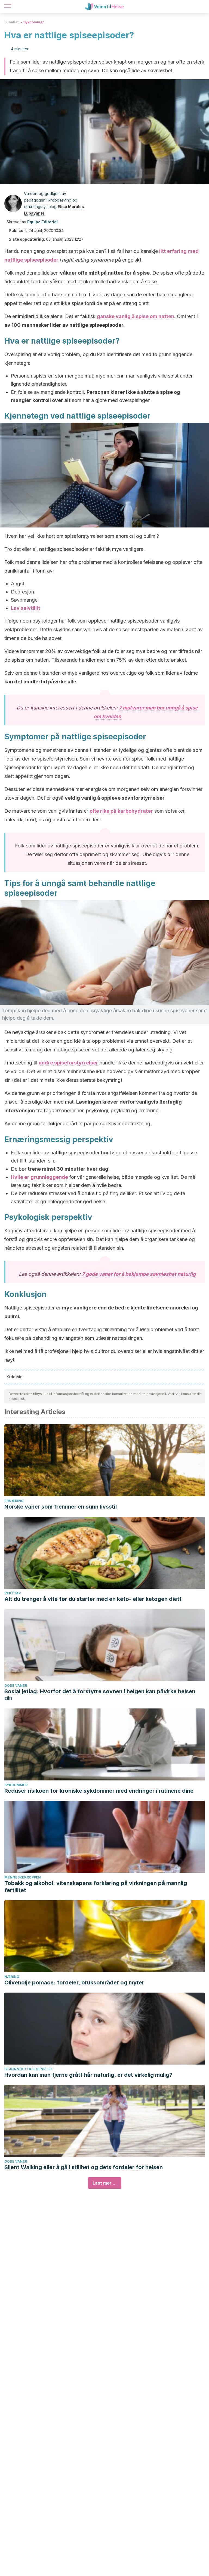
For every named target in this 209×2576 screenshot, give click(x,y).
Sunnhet (11, 22)
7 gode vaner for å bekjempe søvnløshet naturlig (139, 1274)
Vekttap (13, 1593)
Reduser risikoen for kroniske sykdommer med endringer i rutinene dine (99, 1791)
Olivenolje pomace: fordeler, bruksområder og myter (74, 1983)
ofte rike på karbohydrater (121, 811)
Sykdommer (34, 22)
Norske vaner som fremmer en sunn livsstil (61, 1507)
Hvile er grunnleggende (39, 1177)
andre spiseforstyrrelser (68, 1063)
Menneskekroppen (23, 1877)
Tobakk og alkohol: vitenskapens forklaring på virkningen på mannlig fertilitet (96, 1887)
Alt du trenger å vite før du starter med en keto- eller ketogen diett (93, 1599)
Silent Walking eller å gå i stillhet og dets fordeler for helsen (84, 2167)
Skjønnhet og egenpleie (29, 2069)
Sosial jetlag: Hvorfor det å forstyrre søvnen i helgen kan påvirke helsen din (100, 1695)
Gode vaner (16, 1686)
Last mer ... (105, 2183)
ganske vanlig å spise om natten (136, 316)
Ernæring (14, 1501)
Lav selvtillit (25, 608)
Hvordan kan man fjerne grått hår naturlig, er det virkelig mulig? (88, 2075)
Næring (12, 1977)
